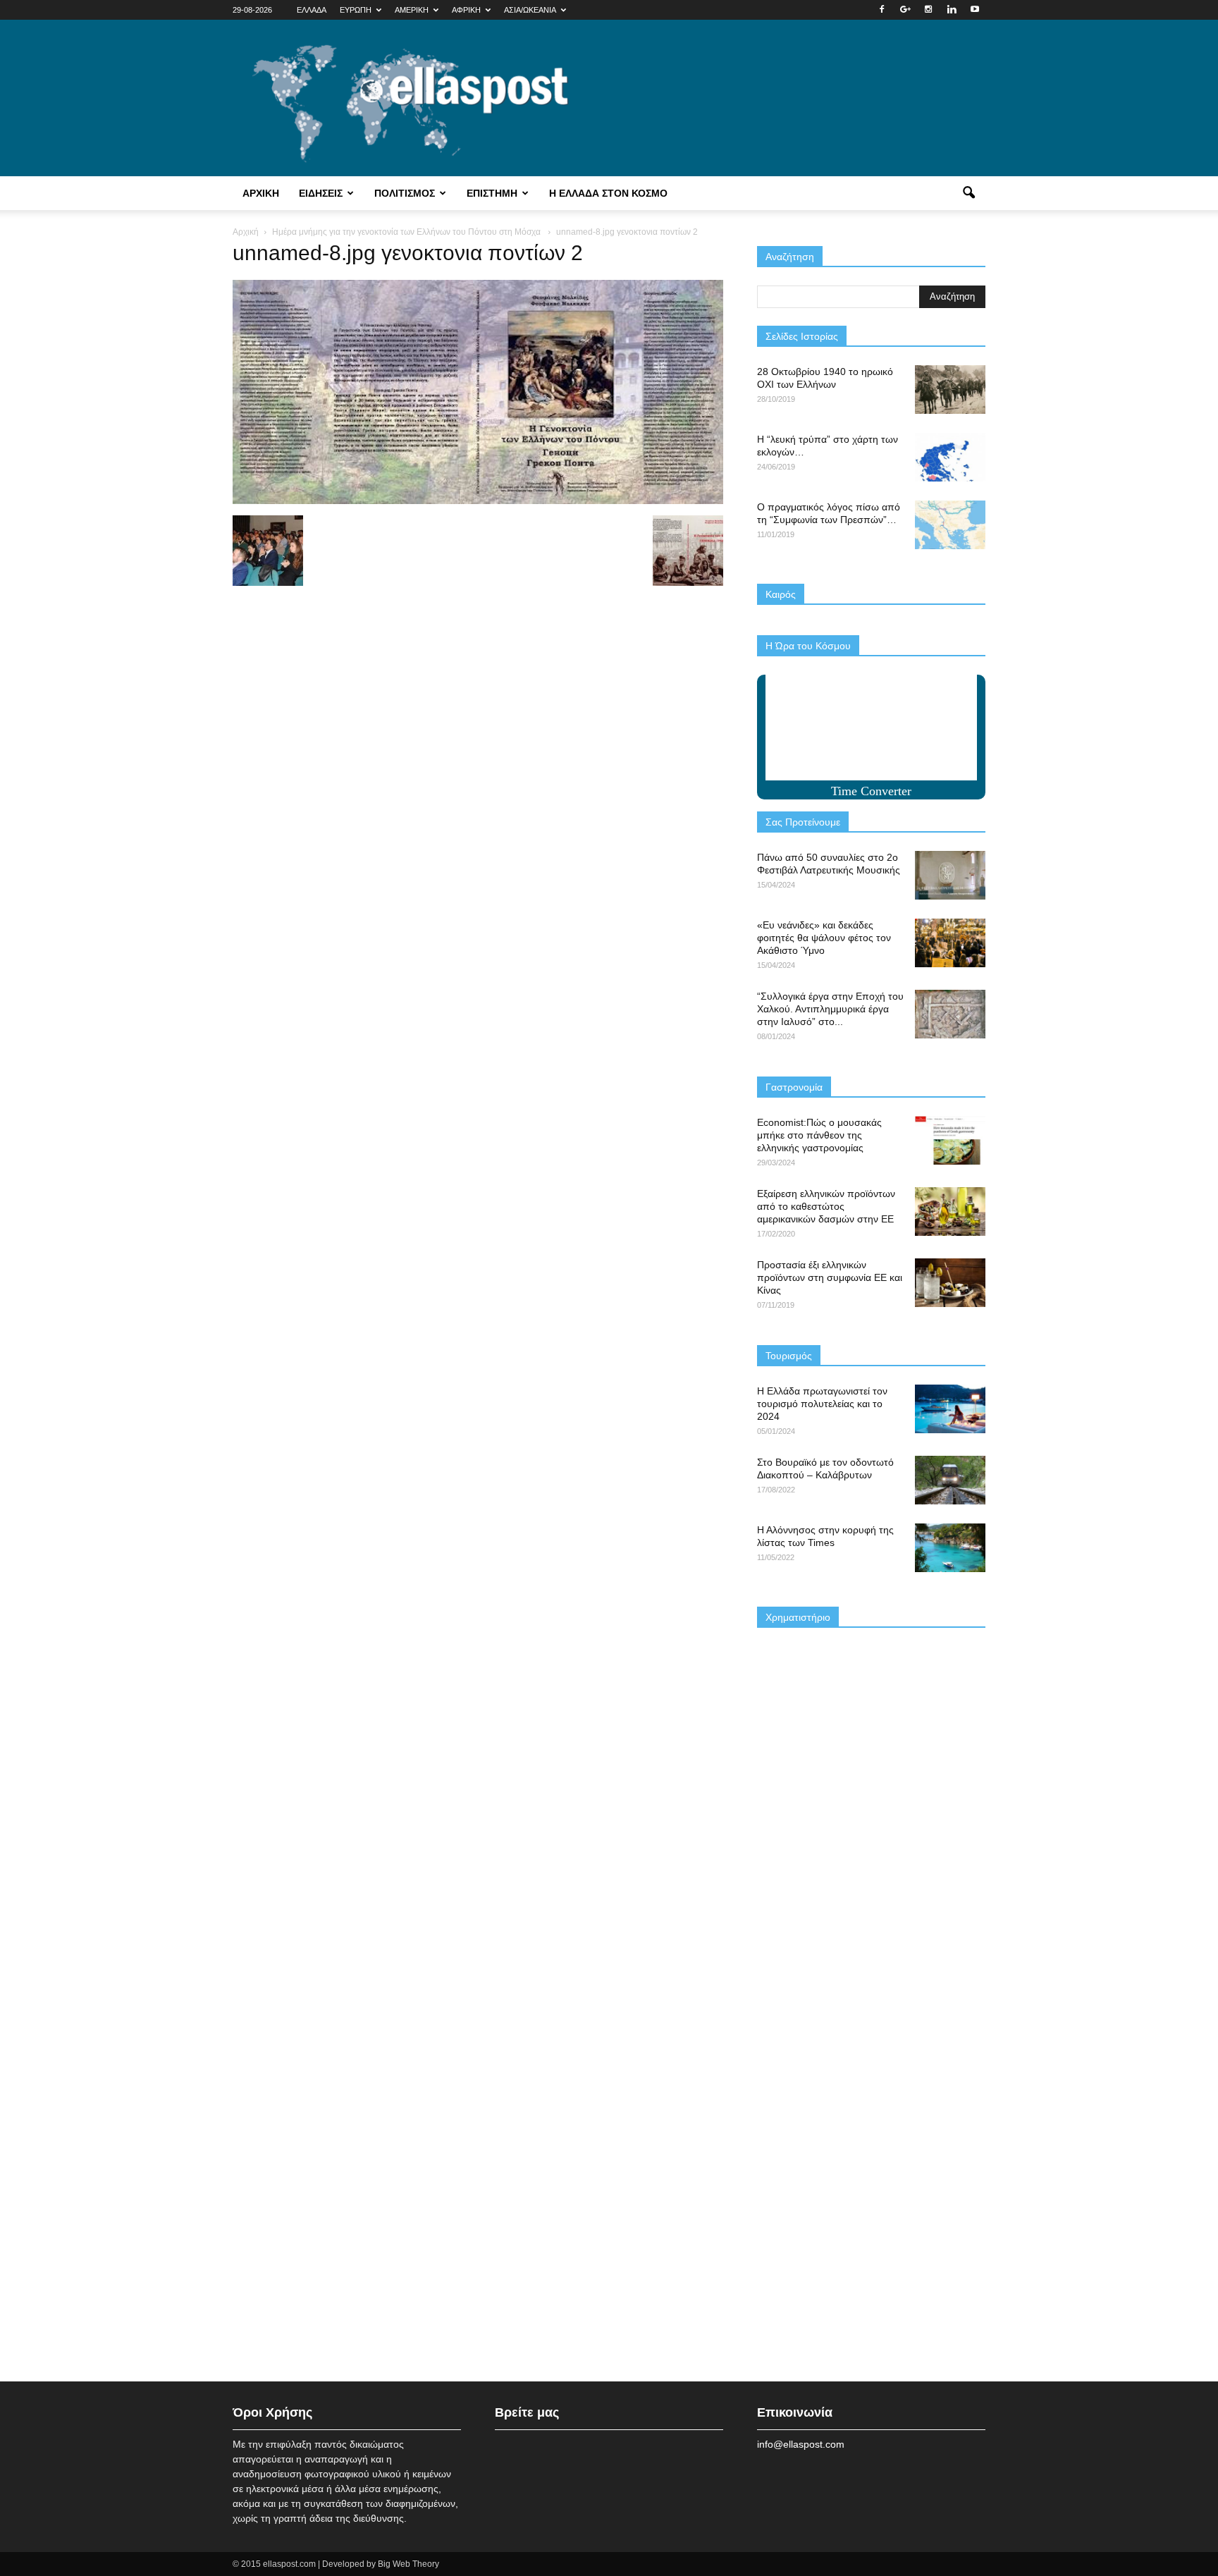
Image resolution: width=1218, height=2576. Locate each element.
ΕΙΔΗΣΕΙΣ (321, 193)
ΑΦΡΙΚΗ (466, 10)
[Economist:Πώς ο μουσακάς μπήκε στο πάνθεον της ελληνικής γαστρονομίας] (950, 1140)
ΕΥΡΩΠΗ (356, 10)
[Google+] (905, 10)
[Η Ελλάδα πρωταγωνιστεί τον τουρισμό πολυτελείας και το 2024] (950, 1409)
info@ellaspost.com (801, 2444)
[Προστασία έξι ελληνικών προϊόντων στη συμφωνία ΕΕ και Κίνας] (950, 1283)
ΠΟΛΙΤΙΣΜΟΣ (405, 193)
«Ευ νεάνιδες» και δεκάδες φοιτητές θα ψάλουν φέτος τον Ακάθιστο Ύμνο (824, 938)
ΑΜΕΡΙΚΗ (412, 10)
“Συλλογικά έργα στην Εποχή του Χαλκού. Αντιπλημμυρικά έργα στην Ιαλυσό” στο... (830, 1009)
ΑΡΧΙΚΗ (261, 193)
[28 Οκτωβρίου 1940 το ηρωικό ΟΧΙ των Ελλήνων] (950, 390)
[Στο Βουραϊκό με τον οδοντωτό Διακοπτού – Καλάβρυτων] (950, 1480)
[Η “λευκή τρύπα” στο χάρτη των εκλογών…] (950, 457)
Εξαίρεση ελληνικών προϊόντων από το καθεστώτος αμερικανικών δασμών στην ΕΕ (826, 1206)
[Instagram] (928, 10)
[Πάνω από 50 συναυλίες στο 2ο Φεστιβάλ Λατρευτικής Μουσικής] (950, 875)
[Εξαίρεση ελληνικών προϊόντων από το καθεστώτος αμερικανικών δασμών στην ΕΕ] (950, 1212)
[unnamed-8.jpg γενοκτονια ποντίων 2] (478, 501)
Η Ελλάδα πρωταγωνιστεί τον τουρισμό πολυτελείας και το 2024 (822, 1404)
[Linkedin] (952, 10)
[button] (968, 193)
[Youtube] (975, 10)
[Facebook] (882, 10)
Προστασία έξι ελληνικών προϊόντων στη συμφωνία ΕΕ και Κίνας (830, 1277)
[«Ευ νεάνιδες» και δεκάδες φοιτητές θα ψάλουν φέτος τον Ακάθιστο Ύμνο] (950, 943)
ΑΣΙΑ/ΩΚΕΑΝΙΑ (530, 10)
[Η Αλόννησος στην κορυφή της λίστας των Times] (950, 1548)
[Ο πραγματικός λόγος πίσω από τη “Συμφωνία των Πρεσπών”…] (950, 525)
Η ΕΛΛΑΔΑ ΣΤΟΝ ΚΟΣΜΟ (608, 193)
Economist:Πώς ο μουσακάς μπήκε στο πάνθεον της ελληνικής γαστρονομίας (819, 1135)
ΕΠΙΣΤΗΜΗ (492, 193)
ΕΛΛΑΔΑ (312, 10)
